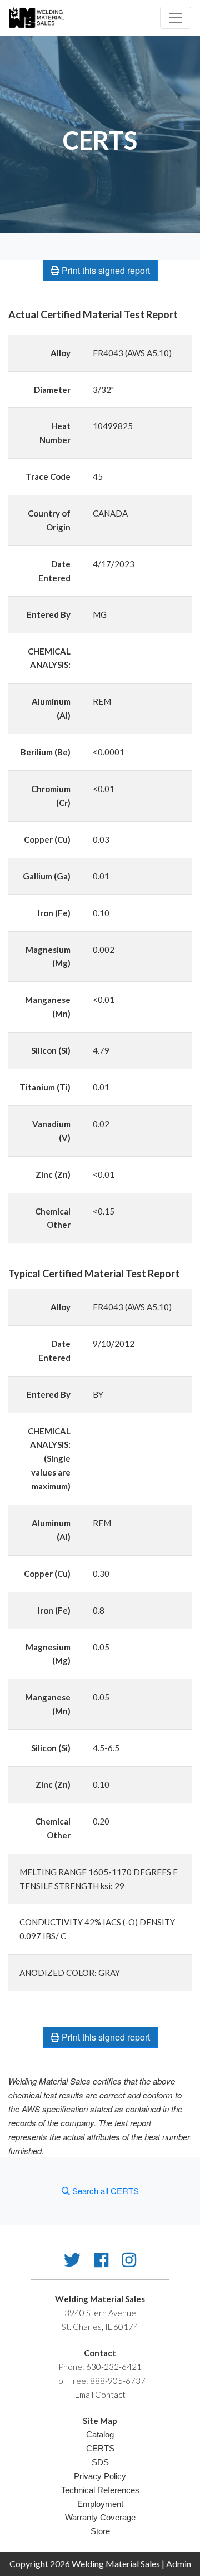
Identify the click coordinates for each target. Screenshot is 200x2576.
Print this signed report (105, 270)
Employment (100, 2504)
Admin (179, 2563)
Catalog (100, 2434)
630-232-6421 (114, 2367)
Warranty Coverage (100, 2517)
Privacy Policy (100, 2476)
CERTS (100, 2448)
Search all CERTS (104, 2191)
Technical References (100, 2490)
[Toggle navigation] (176, 18)
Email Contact (100, 2395)
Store (100, 2531)
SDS (100, 2462)
